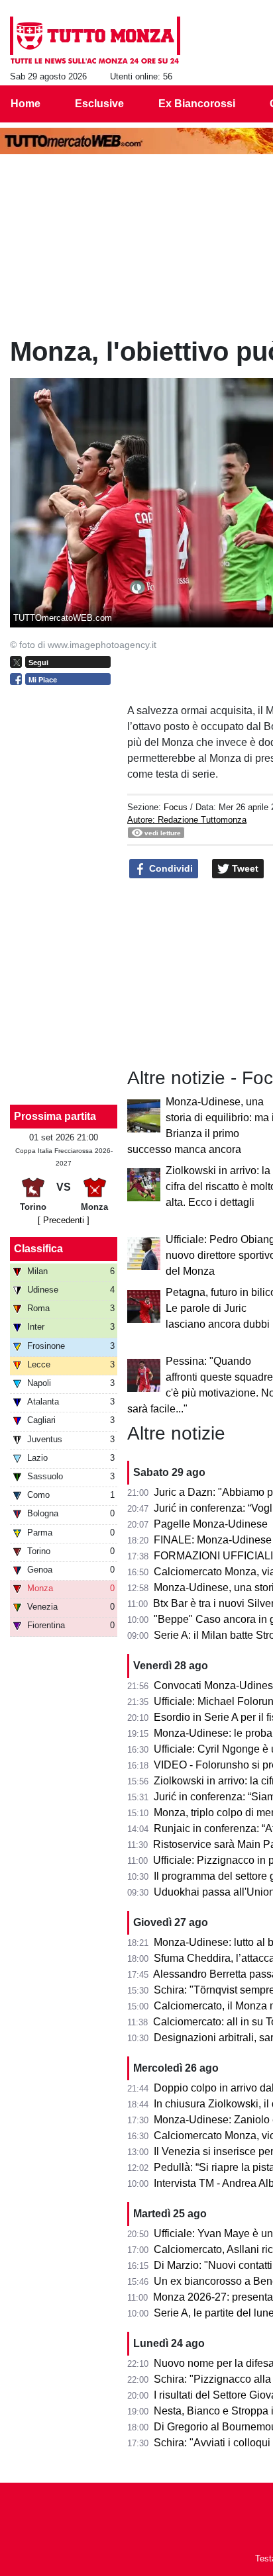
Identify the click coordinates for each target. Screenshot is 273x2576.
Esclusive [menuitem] (99, 104)
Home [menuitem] (26, 104)
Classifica (38, 1249)
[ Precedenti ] (64, 1220)
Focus (176, 807)
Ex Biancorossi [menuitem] (197, 104)
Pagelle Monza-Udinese (211, 1524)
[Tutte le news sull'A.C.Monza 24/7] (95, 40)
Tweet (244, 868)
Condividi (170, 868)
